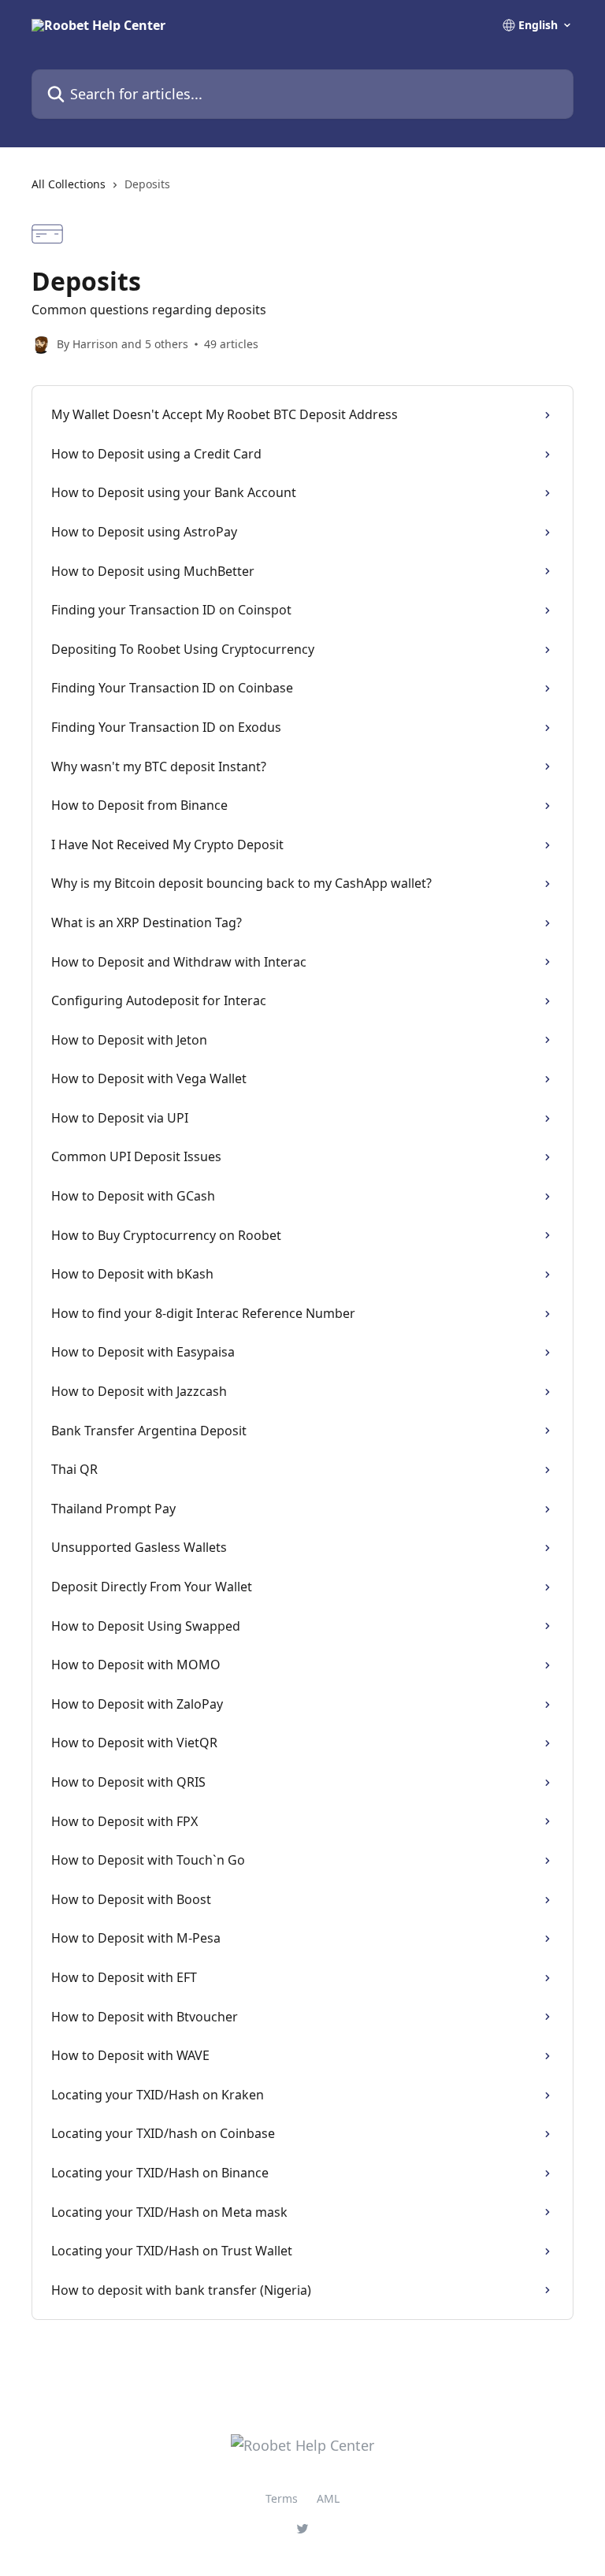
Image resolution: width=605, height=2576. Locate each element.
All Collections (69, 184)
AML (328, 2498)
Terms (282, 2498)
